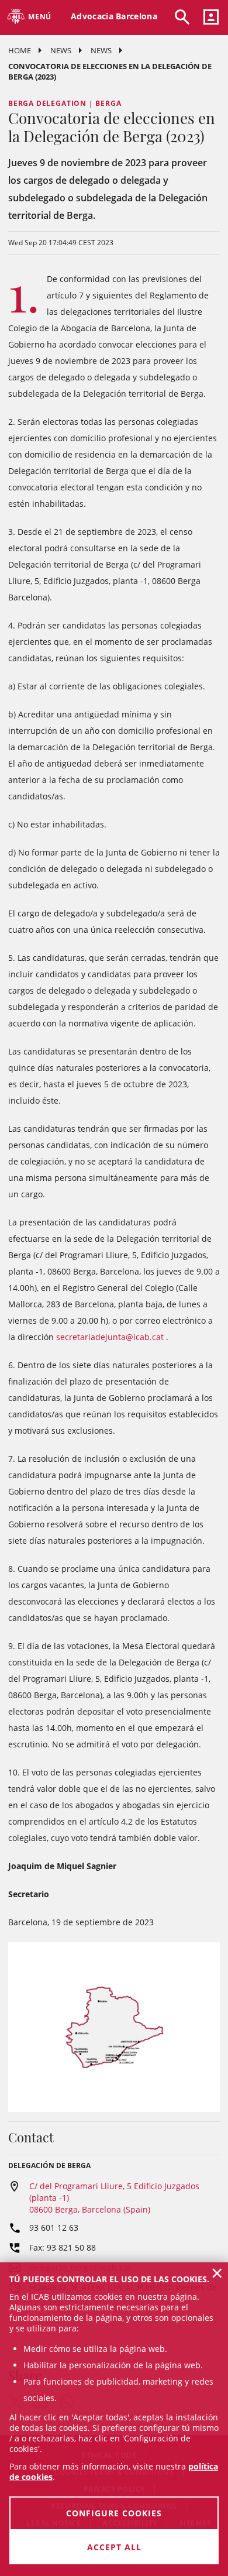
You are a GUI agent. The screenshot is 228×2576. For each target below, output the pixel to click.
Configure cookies (114, 2513)
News (61, 50)
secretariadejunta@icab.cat (110, 1337)
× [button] (217, 2273)
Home (20, 50)
